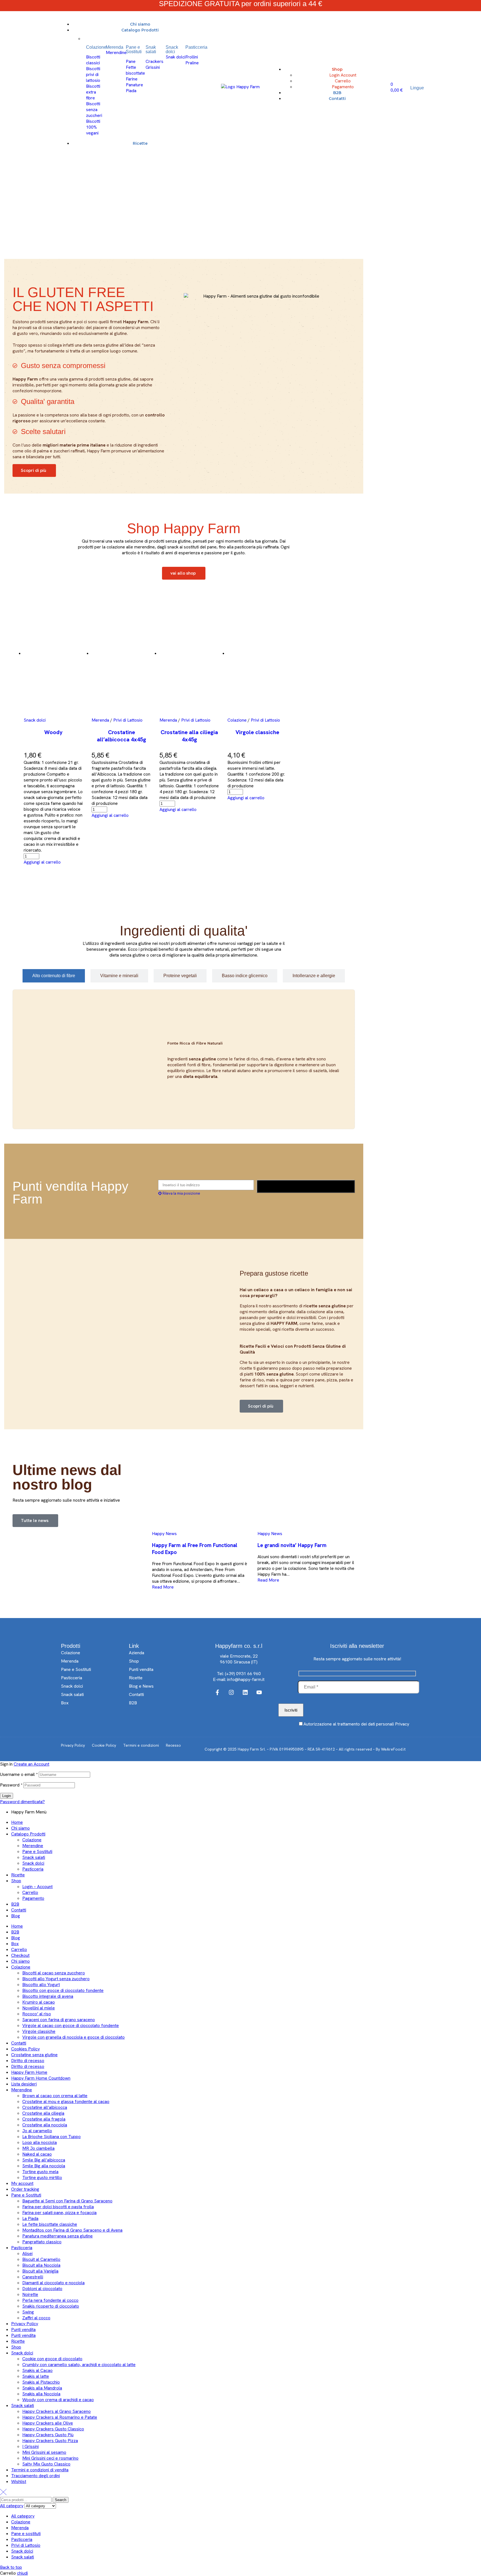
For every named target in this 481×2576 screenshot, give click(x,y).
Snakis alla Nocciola (41, 2394)
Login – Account (37, 1887)
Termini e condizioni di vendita (40, 2470)
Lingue (417, 88)
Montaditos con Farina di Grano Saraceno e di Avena (72, 2230)
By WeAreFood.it (391, 1749)
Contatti (19, 1910)
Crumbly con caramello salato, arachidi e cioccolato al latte (79, 2365)
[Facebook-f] (217, 1692)
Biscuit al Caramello (41, 2259)
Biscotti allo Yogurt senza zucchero (56, 1979)
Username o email (19, 1774)
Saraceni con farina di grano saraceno (59, 2020)
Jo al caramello (37, 2131)
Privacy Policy (25, 2324)
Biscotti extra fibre (93, 92)
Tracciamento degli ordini (35, 2476)
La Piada (30, 2218)
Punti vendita (23, 2329)
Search (61, 2500)
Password (11, 1785)
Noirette (30, 2294)
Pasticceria (33, 1869)
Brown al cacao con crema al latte (55, 2096)
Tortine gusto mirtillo (42, 2177)
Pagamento (33, 1898)
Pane (131, 61)
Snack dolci (35, 720)
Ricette (18, 1875)
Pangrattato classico (42, 2242)
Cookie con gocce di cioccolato (52, 2359)
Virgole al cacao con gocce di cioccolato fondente (71, 2025)
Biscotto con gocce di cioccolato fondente (63, 1990)
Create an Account (31, 1764)
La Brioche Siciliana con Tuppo (51, 2137)
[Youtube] (259, 1692)
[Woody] (53, 656)
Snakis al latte (36, 2376)
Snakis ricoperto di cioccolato (51, 2306)
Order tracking (25, 2189)
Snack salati (34, 1857)
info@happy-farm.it (246, 1679)
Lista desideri (24, 2084)
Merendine (116, 52)
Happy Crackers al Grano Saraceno (57, 2411)
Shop (16, 1881)
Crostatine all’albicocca (45, 2107)
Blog (16, 1916)
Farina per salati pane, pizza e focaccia (59, 2213)
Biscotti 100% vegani (93, 127)
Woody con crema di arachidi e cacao (58, 2400)
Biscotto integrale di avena (48, 1996)
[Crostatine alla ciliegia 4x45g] (189, 656)
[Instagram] (231, 1692)
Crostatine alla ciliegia (43, 2113)
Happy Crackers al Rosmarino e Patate (60, 2417)
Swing (28, 2312)
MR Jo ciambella (38, 2148)
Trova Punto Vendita (306, 1186)
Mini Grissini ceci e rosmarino (50, 2458)
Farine (132, 79)
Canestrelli (33, 2277)
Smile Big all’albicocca (44, 2160)
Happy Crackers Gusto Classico (53, 2429)
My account (22, 2183)
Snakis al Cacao (37, 2370)
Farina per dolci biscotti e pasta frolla (58, 2207)
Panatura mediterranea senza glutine (57, 2236)
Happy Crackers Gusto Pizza (50, 2441)
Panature (134, 85)
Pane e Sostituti (37, 1851)
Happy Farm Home (29, 2072)
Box (15, 1944)
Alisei (27, 2253)
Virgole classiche (257, 732)
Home (17, 1822)
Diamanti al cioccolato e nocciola (53, 2283)
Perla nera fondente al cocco (50, 2300)
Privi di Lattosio (128, 720)
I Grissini (30, 2446)
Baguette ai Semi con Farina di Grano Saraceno (67, 2201)
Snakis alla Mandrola (42, 2388)
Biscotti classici (93, 60)
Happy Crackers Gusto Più (48, 2435)
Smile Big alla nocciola (44, 2166)
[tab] (54, 976)
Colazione (237, 720)
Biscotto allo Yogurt (41, 1985)
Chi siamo (20, 1828)
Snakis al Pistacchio (41, 2382)
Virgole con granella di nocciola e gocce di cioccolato (73, 2037)
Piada (131, 91)
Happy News (164, 1534)
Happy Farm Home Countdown (41, 2078)
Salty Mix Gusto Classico (46, 2464)
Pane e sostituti (26, 2534)
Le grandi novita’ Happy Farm (292, 1545)
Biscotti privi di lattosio (93, 74)
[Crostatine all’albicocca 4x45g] (121, 656)
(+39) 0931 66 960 (243, 1674)
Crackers (154, 61)
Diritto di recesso (28, 2061)
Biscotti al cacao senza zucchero (54, 1973)
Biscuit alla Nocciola (41, 2265)
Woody (53, 732)
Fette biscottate (135, 70)
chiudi (22, 2573)
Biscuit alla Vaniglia (40, 2271)
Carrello (30, 1892)
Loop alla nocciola (40, 2142)
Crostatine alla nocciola (45, 2125)
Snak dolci (176, 57)
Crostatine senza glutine (34, 2055)
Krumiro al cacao (39, 2002)
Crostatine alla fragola (44, 2119)
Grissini (153, 67)
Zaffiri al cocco (36, 2318)
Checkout (20, 1955)
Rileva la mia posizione (181, 1193)
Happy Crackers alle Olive (48, 2423)
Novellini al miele (39, 2008)
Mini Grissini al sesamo (44, 2452)
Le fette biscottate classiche (50, 2224)
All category (23, 2516)
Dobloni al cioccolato (42, 2289)
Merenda (100, 720)
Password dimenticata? (22, 1802)
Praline (192, 63)
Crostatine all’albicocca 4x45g (122, 736)
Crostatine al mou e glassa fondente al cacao (66, 2101)
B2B (15, 1904)
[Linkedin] (245, 1692)
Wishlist (19, 2481)
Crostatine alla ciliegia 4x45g (189, 736)
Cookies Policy (25, 2049)
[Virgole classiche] (257, 656)
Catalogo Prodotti (28, 1834)
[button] (42, 862)
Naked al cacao (37, 2154)
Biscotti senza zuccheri (94, 110)
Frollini (192, 57)
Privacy (402, 1724)
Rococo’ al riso (37, 2014)
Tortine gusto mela (40, 2172)
